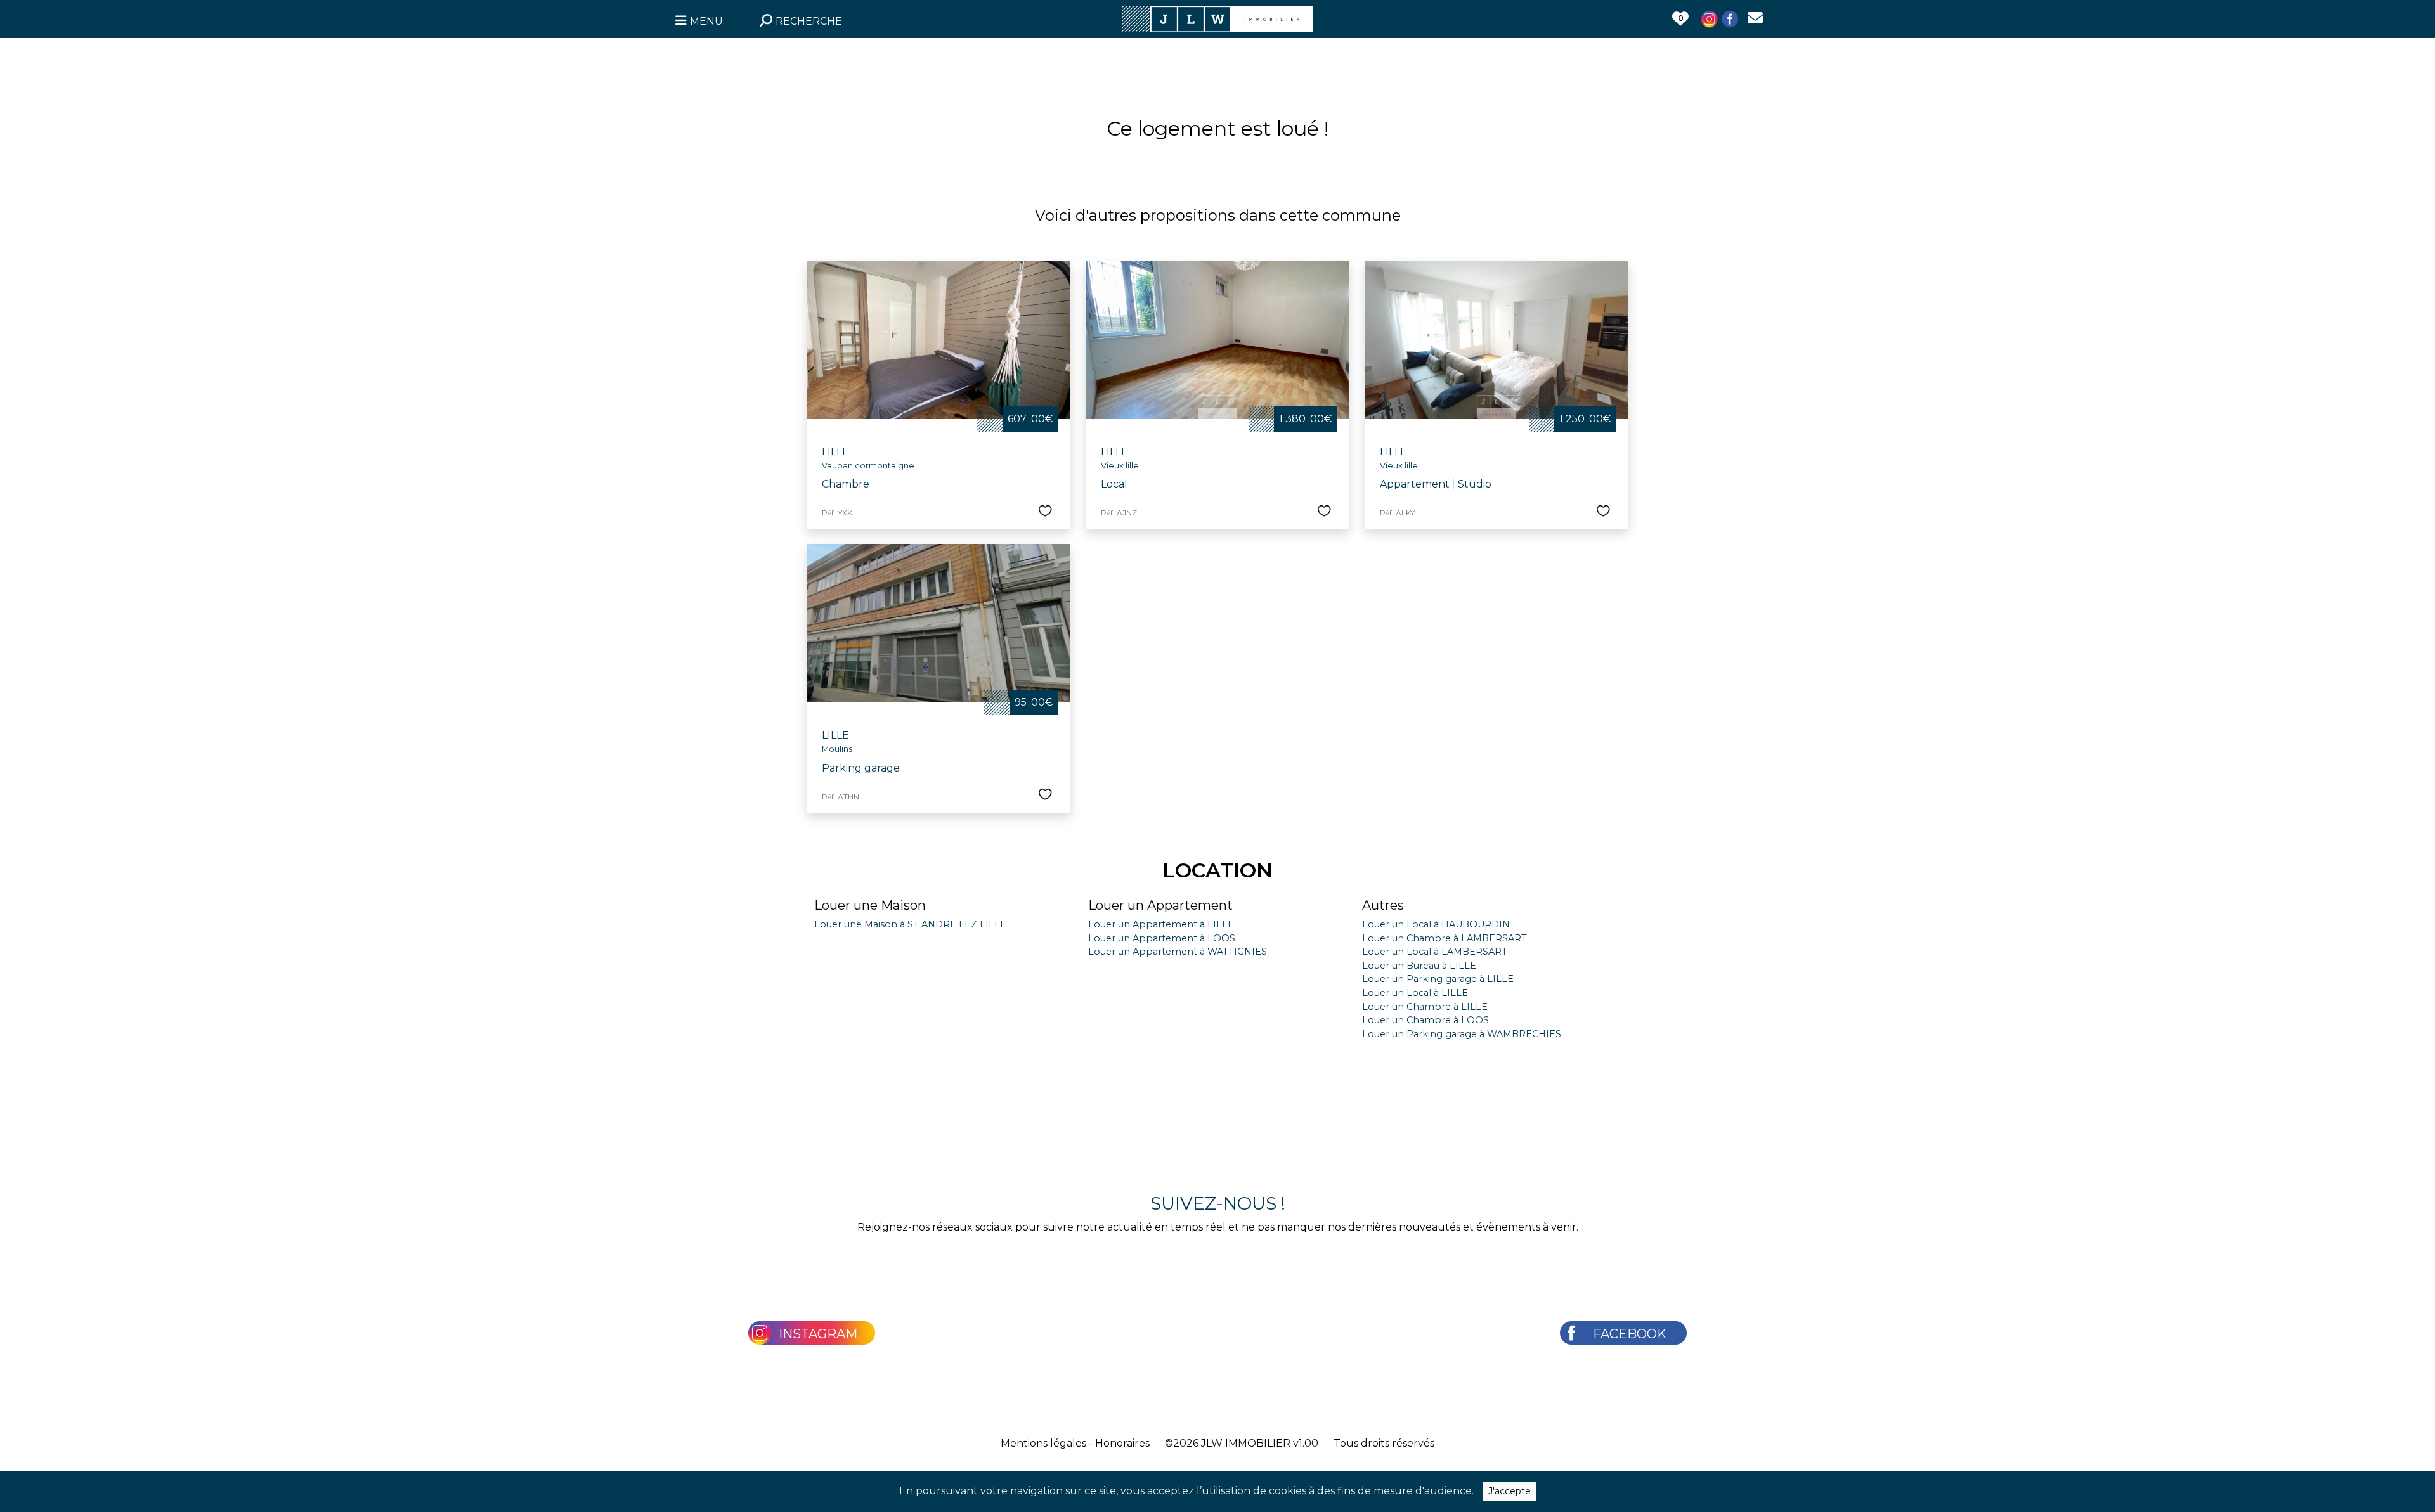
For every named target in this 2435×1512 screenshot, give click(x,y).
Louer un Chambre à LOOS (1425, 1020)
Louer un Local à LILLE (1415, 993)
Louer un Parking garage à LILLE (1438, 979)
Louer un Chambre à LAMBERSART (1445, 938)
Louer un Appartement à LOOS (1162, 938)
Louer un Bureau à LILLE (1419, 966)
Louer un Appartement (1160, 905)
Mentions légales (1043, 1443)
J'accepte (1510, 1491)
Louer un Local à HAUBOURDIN (1436, 924)
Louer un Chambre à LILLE (1425, 1007)
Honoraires (1122, 1443)
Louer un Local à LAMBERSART (1435, 952)
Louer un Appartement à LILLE (1161, 924)
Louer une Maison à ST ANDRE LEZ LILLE (910, 924)
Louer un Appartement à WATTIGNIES (1178, 952)
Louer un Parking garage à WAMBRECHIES (1462, 1034)
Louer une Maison (870, 905)
